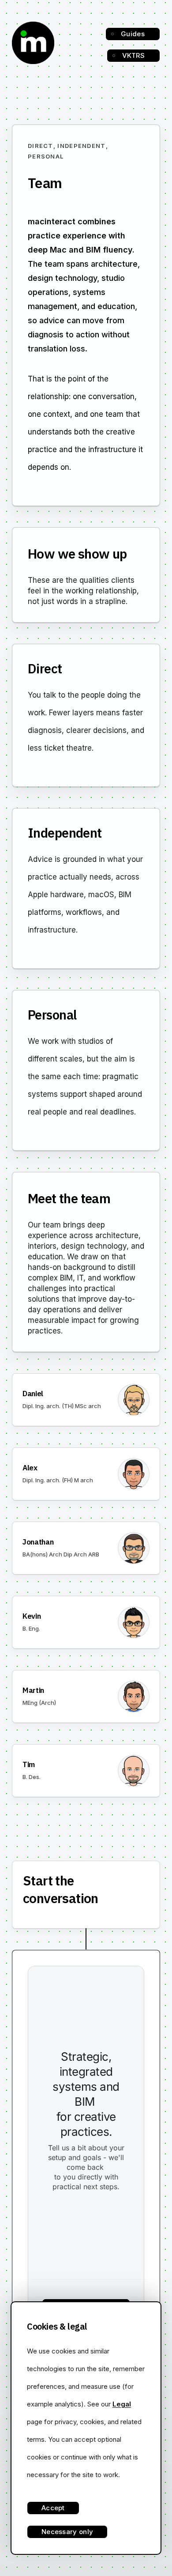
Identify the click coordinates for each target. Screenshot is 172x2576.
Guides (133, 34)
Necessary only (67, 2532)
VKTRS (134, 55)
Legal (122, 2404)
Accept (53, 2508)
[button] (86, 1400)
